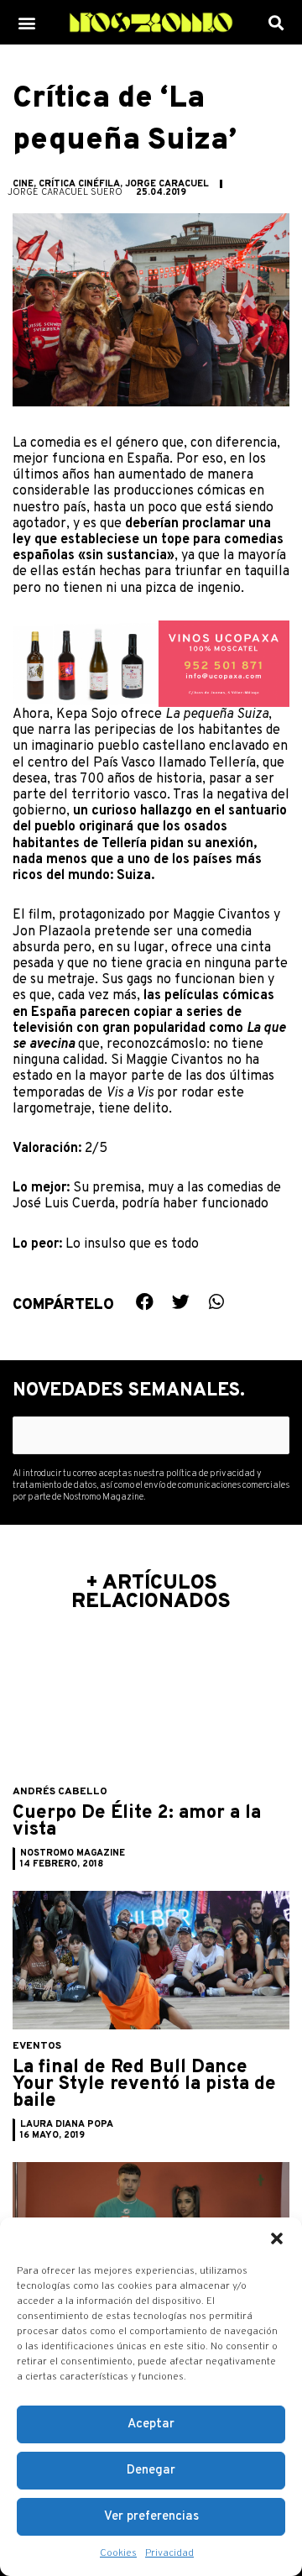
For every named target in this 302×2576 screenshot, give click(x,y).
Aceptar (151, 2424)
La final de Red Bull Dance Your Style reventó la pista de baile (144, 2084)
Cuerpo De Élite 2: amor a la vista (137, 1822)
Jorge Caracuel (167, 184)
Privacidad (169, 2553)
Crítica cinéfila (79, 184)
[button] (277, 2238)
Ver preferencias (151, 2517)
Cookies (118, 2553)
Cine (23, 184)
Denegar (151, 2471)
